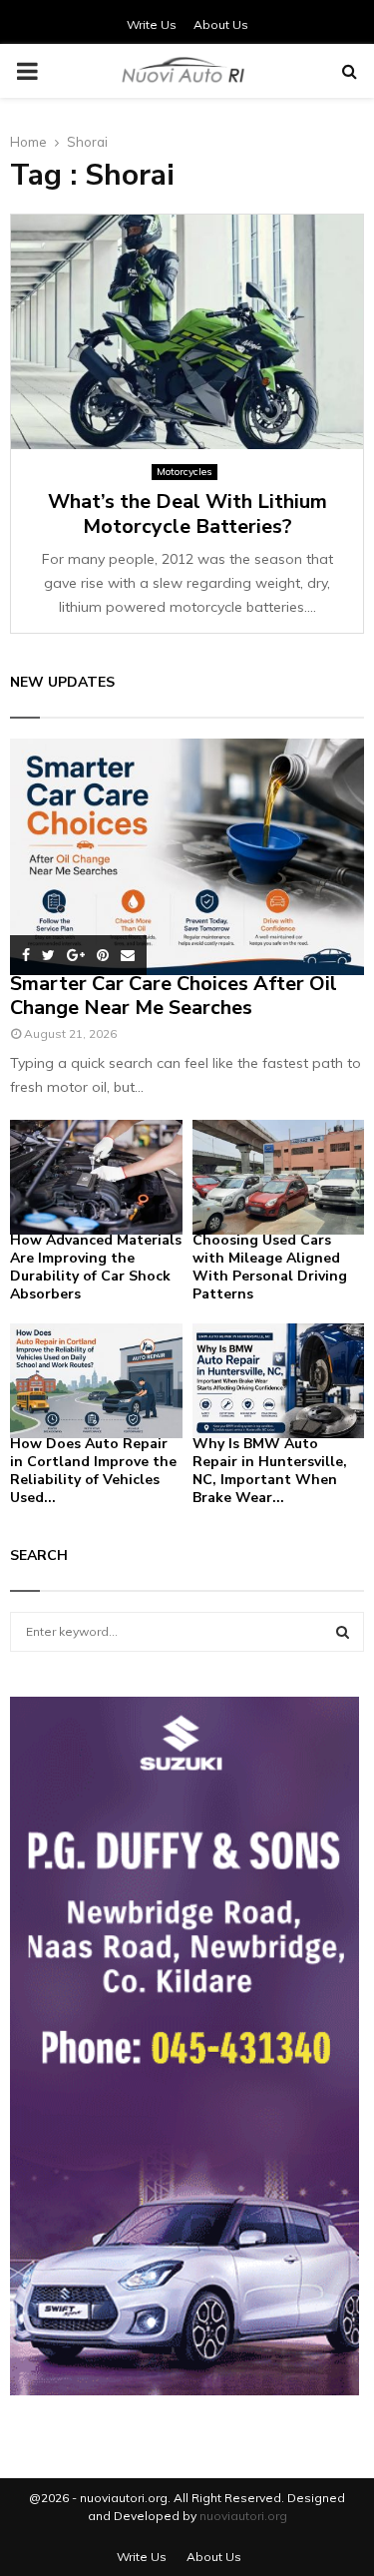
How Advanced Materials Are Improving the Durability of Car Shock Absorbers (96, 1267)
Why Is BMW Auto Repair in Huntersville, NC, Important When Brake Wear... (270, 1471)
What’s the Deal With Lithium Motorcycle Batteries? (187, 514)
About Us (221, 24)
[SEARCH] (343, 1632)
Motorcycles (185, 472)
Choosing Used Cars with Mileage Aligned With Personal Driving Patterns (270, 1267)
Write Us (152, 24)
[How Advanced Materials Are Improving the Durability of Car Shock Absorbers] (96, 1177)
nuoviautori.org (243, 2516)
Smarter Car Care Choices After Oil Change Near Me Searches (174, 996)
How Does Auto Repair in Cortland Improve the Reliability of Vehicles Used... (93, 1471)
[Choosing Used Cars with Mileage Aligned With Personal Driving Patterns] (279, 1177)
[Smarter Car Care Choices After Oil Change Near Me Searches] (187, 857)
